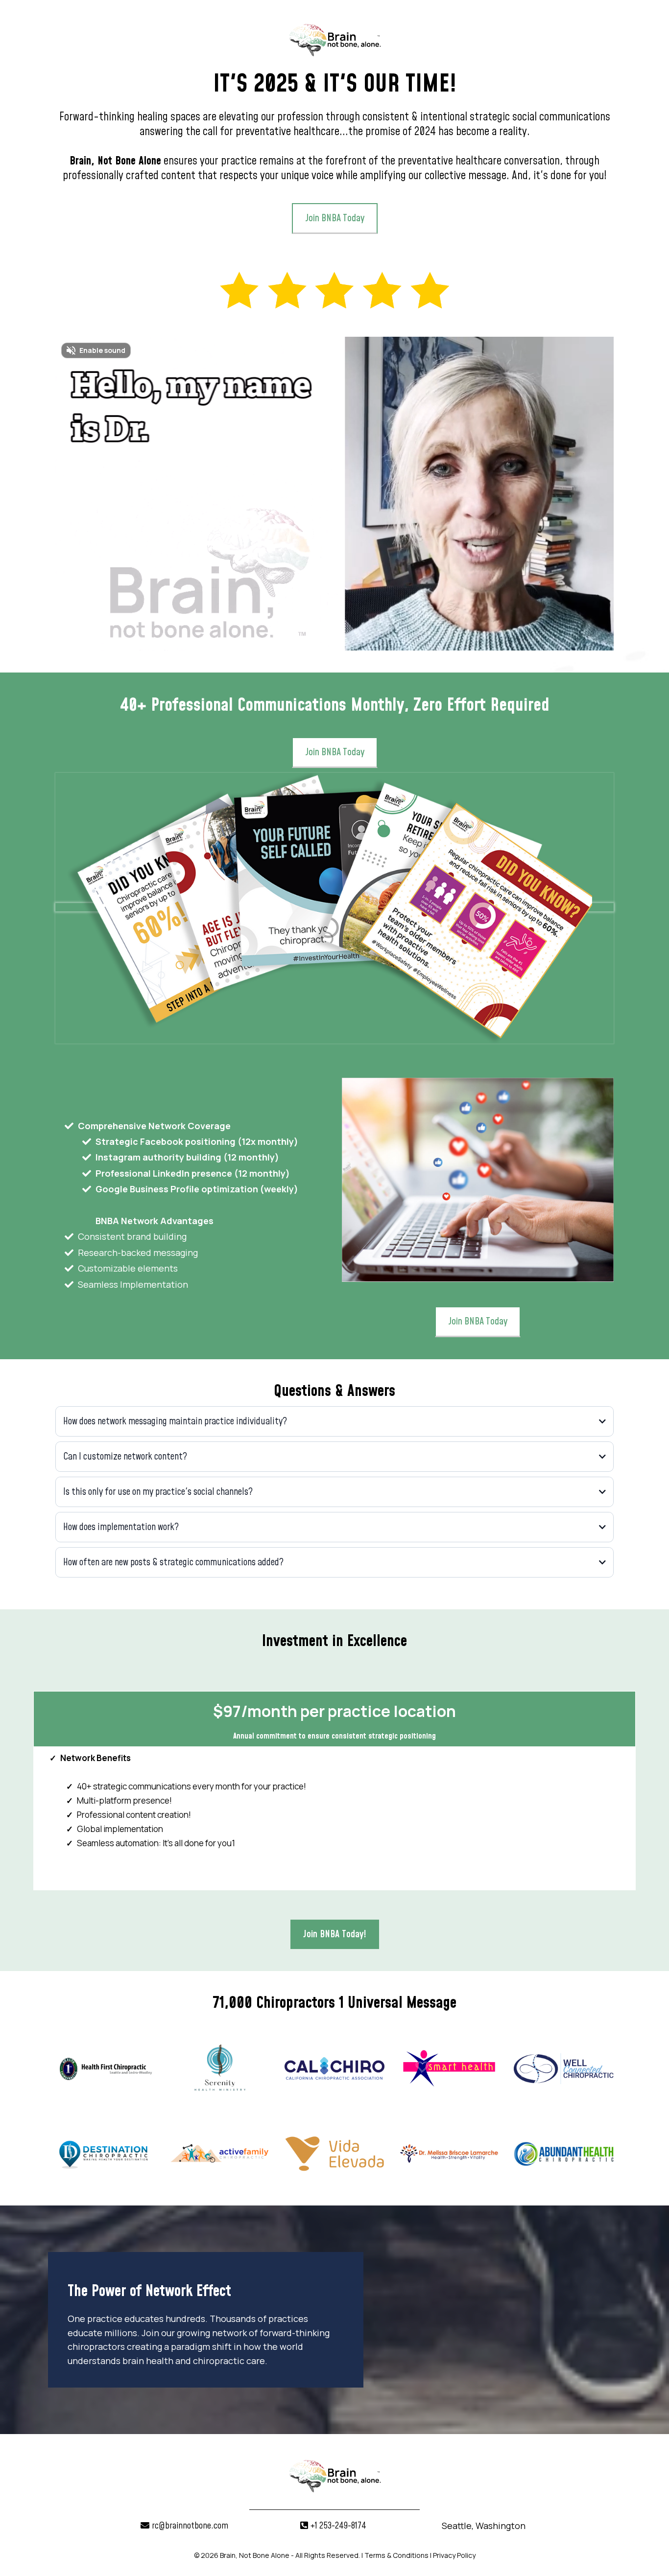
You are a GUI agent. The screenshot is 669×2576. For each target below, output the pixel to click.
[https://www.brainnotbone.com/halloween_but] (334, 290)
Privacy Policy (454, 2555)
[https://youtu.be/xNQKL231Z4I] (334, 907)
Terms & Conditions (396, 2555)
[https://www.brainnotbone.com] (334, 38)
